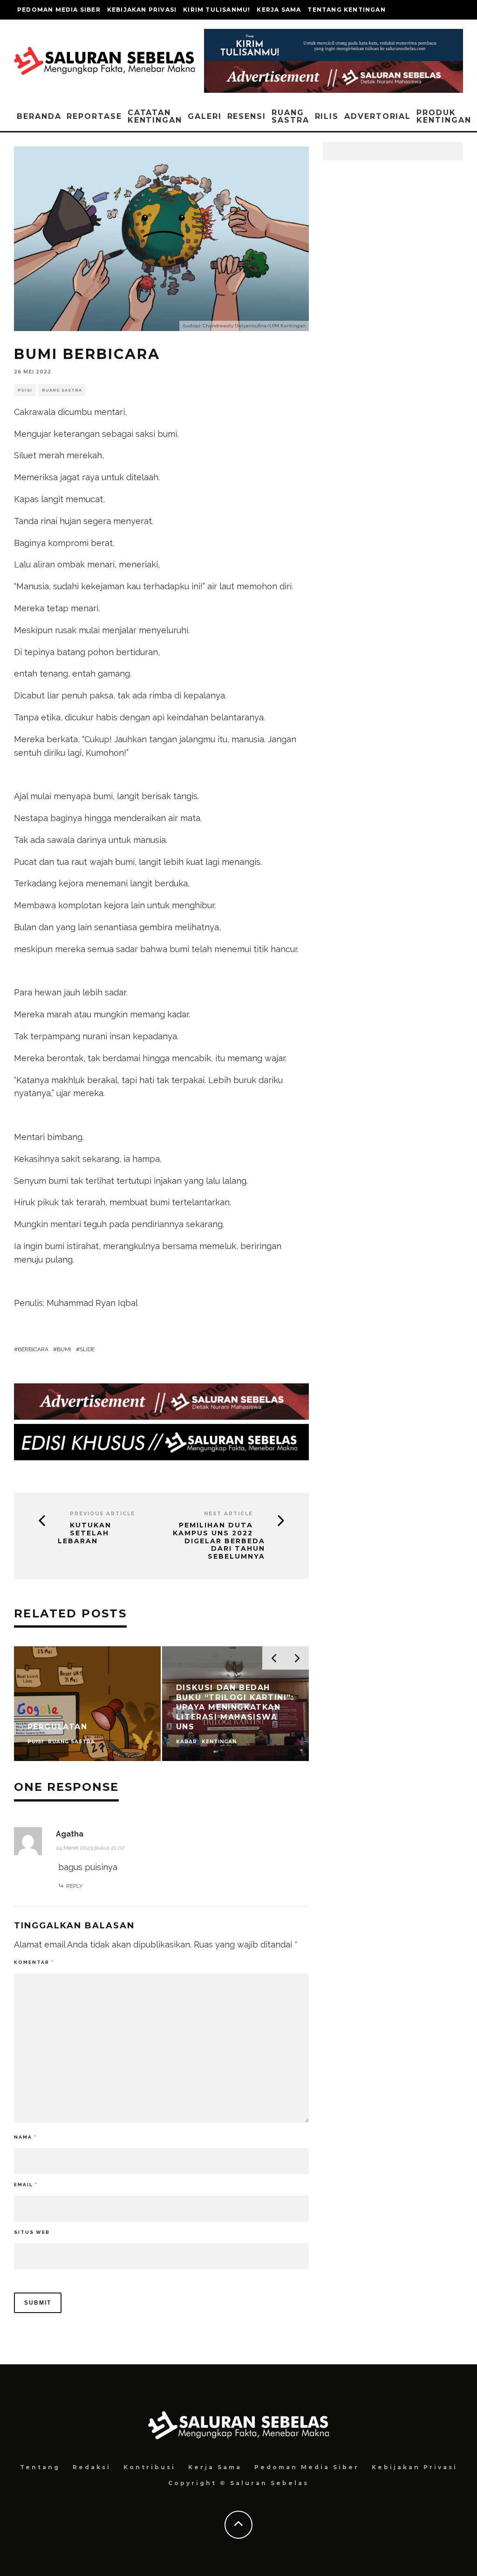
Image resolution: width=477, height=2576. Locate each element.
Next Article (228, 1514)
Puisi (25, 390)
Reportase (94, 116)
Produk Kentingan (444, 116)
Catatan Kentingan (155, 116)
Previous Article (102, 1514)
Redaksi (92, 2467)
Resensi (247, 116)
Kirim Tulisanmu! (217, 10)
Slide (87, 1349)
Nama (25, 2137)
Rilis (327, 116)
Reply (74, 1886)
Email (26, 2185)
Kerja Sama (279, 10)
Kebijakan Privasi (142, 10)
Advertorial (378, 116)
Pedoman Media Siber (59, 10)
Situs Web (32, 2232)
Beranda (39, 116)
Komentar (34, 1962)
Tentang (40, 2467)
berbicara (33, 1349)
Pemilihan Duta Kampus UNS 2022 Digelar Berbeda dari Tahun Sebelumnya (219, 1541)
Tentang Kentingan (346, 10)
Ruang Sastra (290, 116)
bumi (64, 1349)
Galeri (205, 116)
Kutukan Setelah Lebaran (85, 1533)
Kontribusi (150, 2467)
